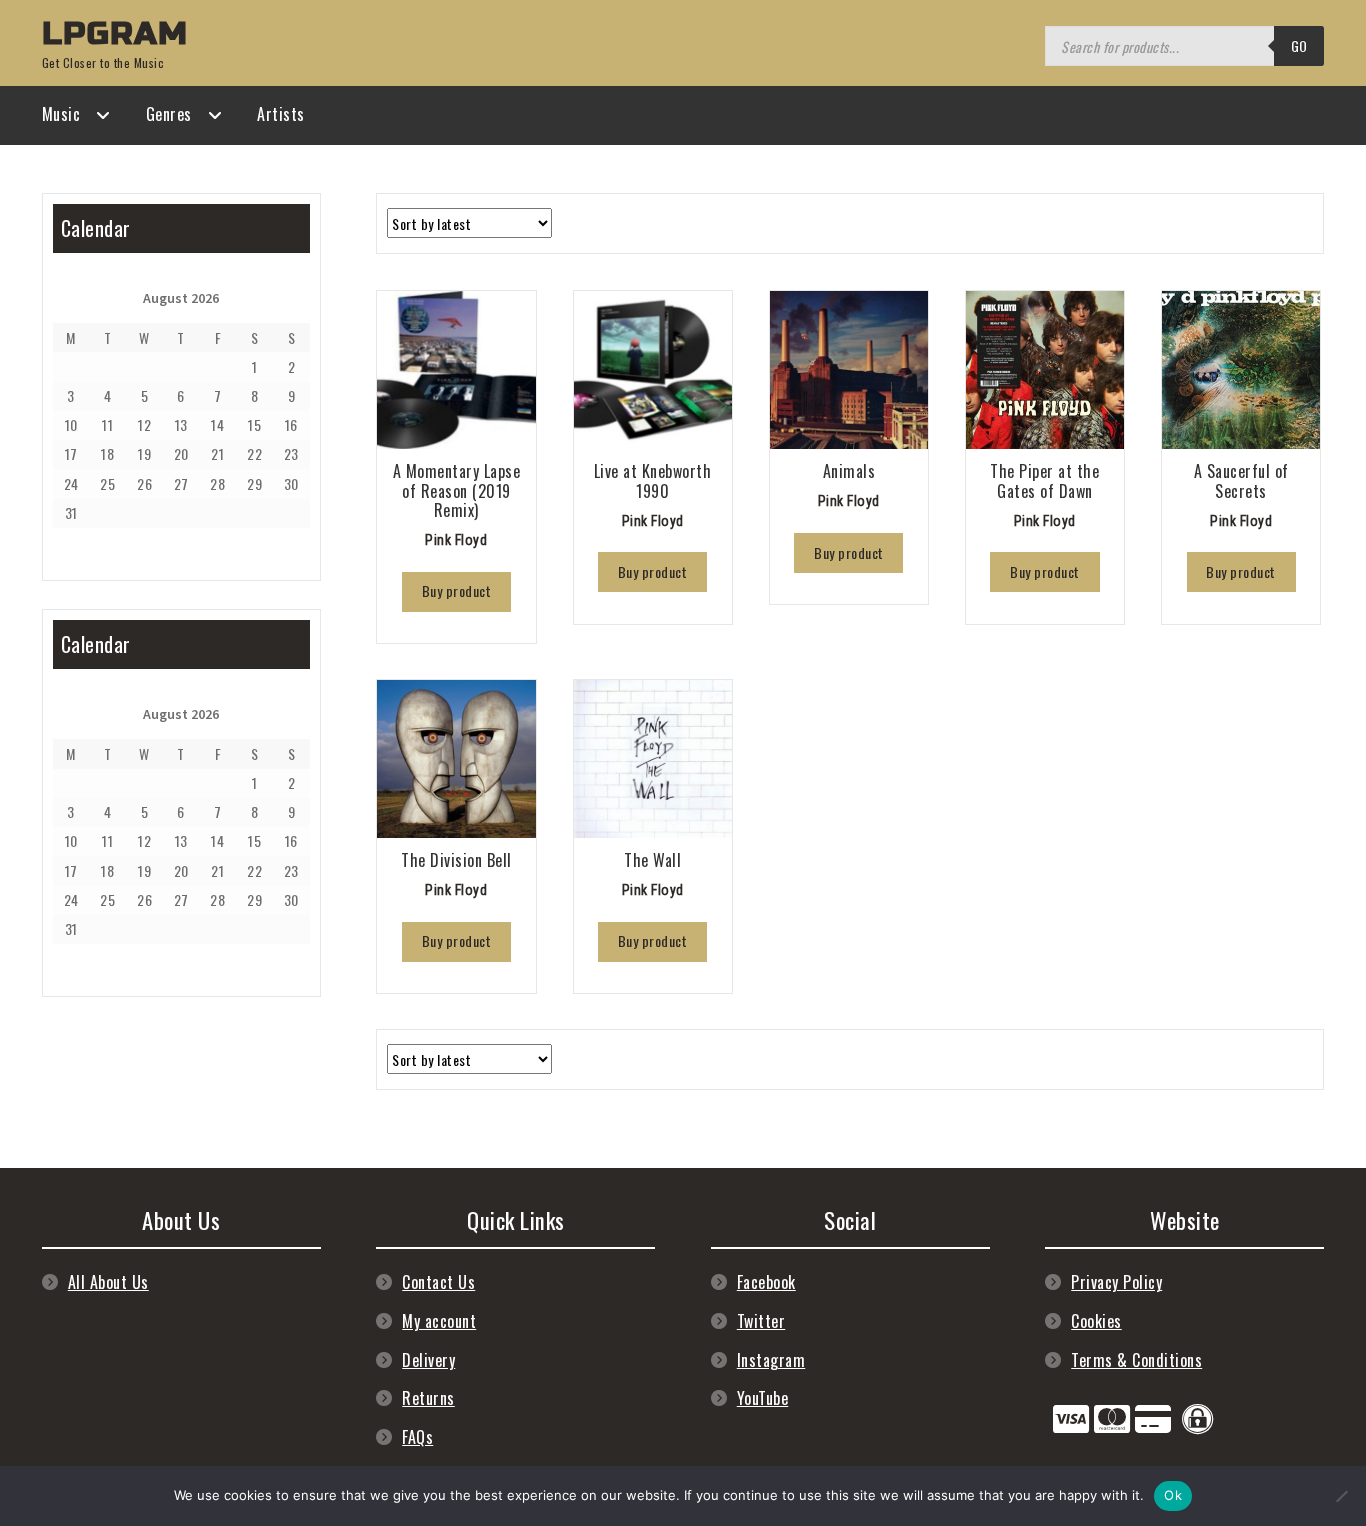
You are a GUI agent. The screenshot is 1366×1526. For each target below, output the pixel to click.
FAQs (417, 1437)
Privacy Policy (1116, 1282)
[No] (1341, 1496)
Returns (428, 1398)
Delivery (428, 1360)
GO (1299, 45)
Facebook (766, 1282)
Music (61, 114)
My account (439, 1321)
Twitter (761, 1321)
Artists (281, 114)
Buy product (457, 590)
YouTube (763, 1398)
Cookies (1096, 1321)
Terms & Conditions (1136, 1360)
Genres (169, 114)
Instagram (771, 1360)
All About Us (108, 1282)
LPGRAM (115, 33)
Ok (1173, 1495)
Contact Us (438, 1282)
